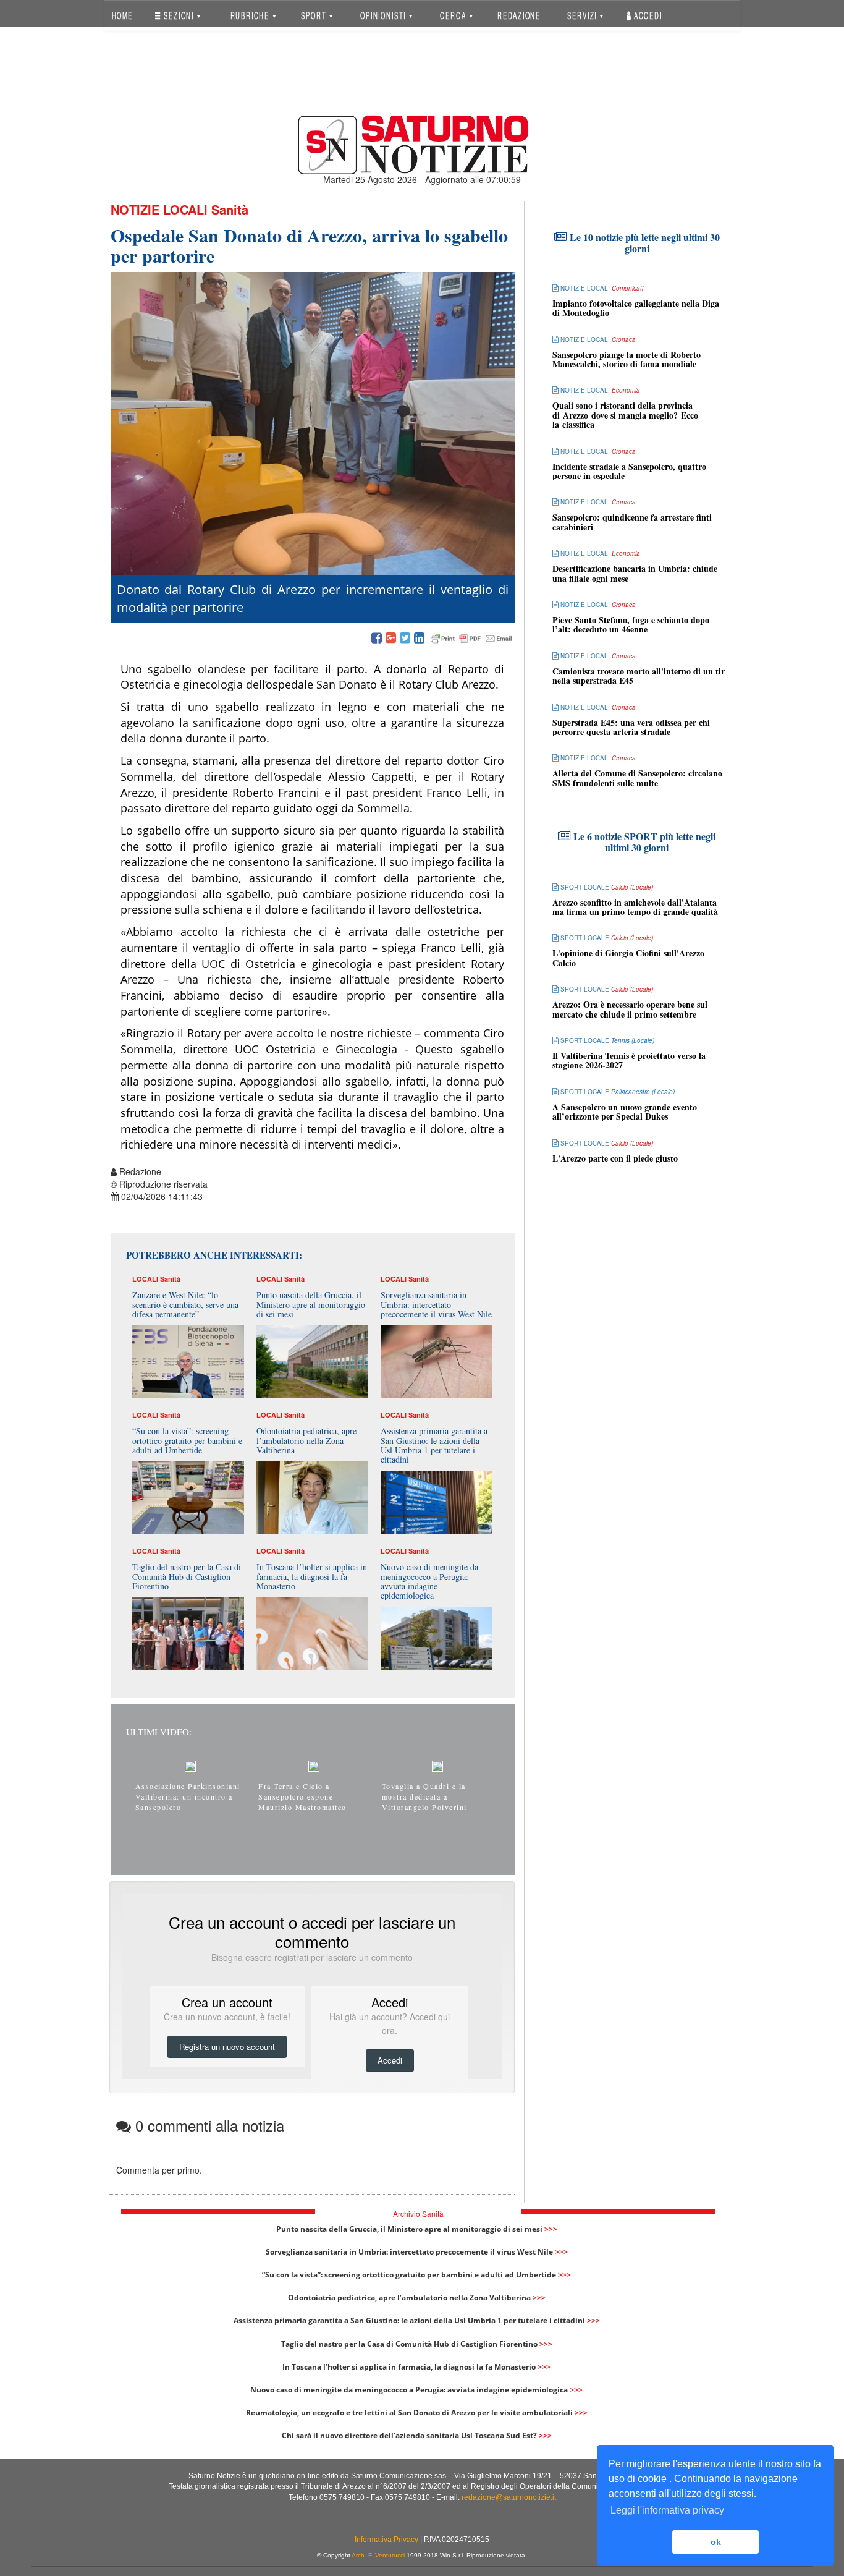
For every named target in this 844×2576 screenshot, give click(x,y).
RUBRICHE (251, 15)
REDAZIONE (519, 15)
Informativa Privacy (386, 2540)
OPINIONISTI (384, 15)
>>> (551, 2229)
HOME (122, 15)
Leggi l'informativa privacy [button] (667, 2510)
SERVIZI (583, 15)
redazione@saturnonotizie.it (509, 2497)
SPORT (315, 15)
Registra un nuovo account (227, 2047)
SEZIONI (179, 15)
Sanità (230, 209)
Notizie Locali (159, 209)
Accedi (647, 15)
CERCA (454, 15)
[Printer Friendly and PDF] (471, 639)
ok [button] (716, 2542)
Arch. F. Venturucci (378, 2555)
